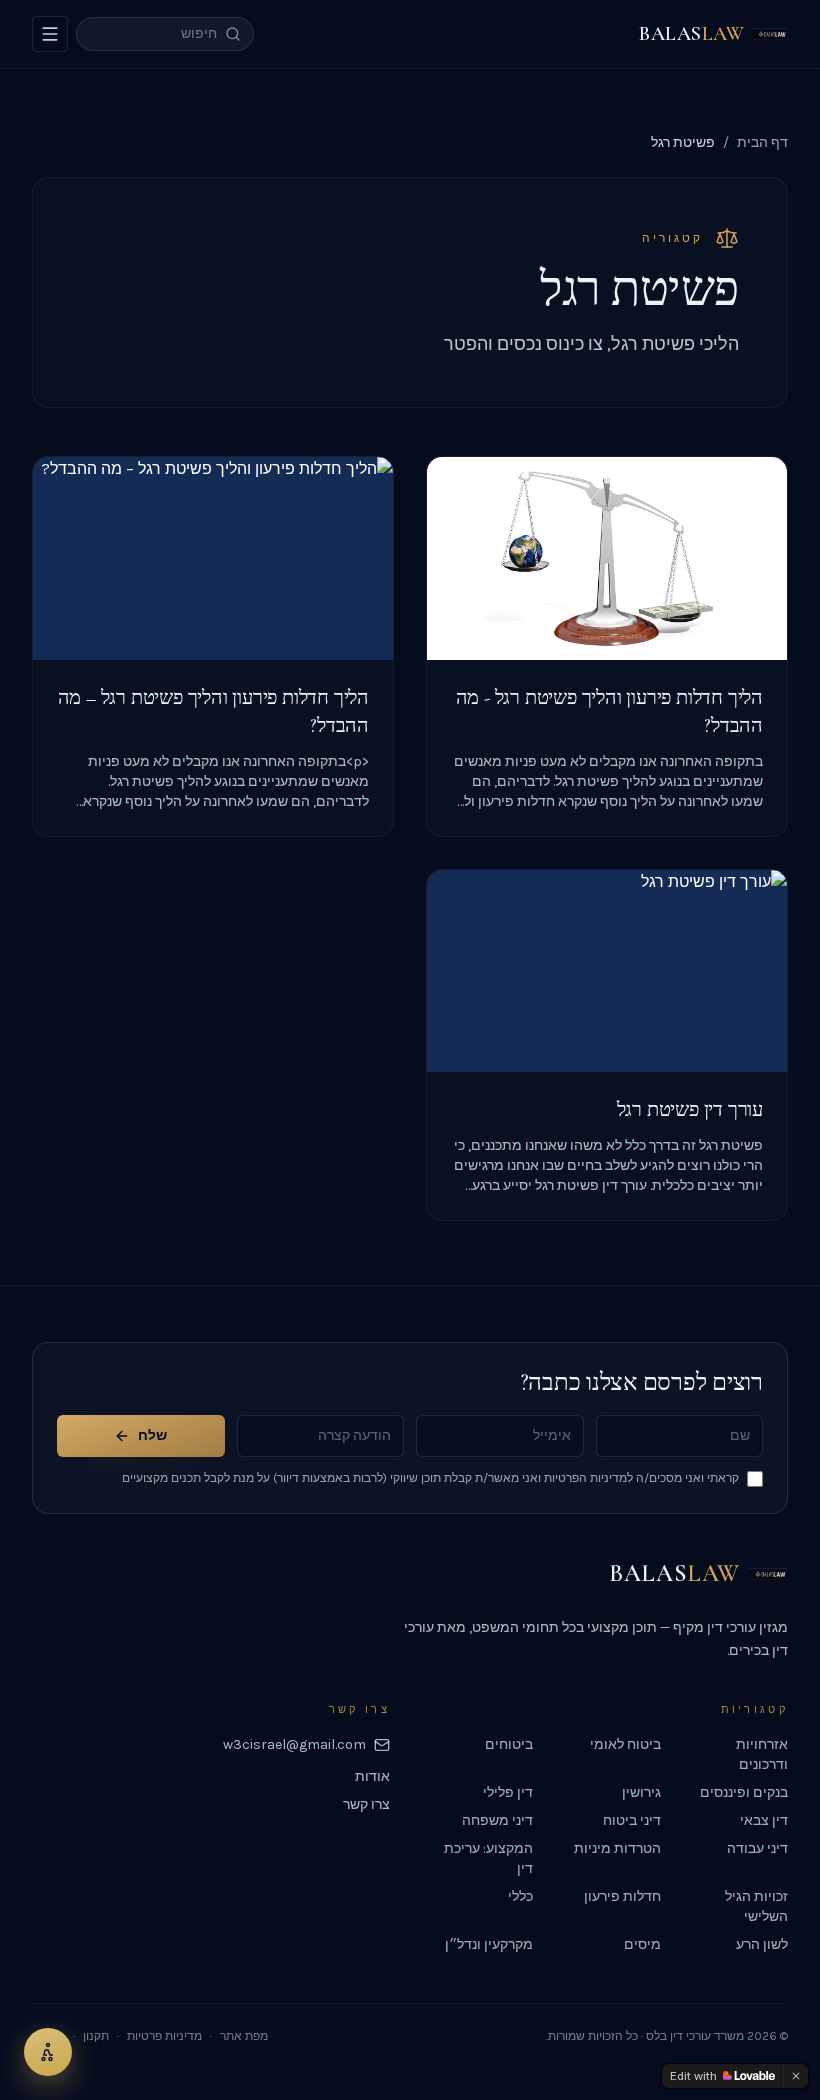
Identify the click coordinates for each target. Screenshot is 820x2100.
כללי (520, 1896)
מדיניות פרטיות (164, 2036)
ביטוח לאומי (625, 1744)
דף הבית (762, 142)
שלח (153, 1435)
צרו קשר (366, 1804)
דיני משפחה (497, 1820)
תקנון (96, 2036)
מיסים (642, 1944)
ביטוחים (509, 1744)
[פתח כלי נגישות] (48, 2052)
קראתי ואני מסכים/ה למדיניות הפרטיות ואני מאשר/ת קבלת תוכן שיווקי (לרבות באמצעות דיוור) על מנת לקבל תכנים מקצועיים (430, 1478)
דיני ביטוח (632, 1820)
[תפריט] (50, 34)
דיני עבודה (757, 1848)
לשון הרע (762, 1944)
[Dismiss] (796, 2076)
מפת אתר (244, 2036)
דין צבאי (764, 1820)
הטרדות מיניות (617, 1848)
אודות (372, 1776)
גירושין (641, 1792)
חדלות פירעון (622, 1896)
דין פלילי (508, 1792)
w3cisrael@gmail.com (294, 1744)
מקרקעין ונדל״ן (489, 1944)
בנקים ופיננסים (744, 1792)
